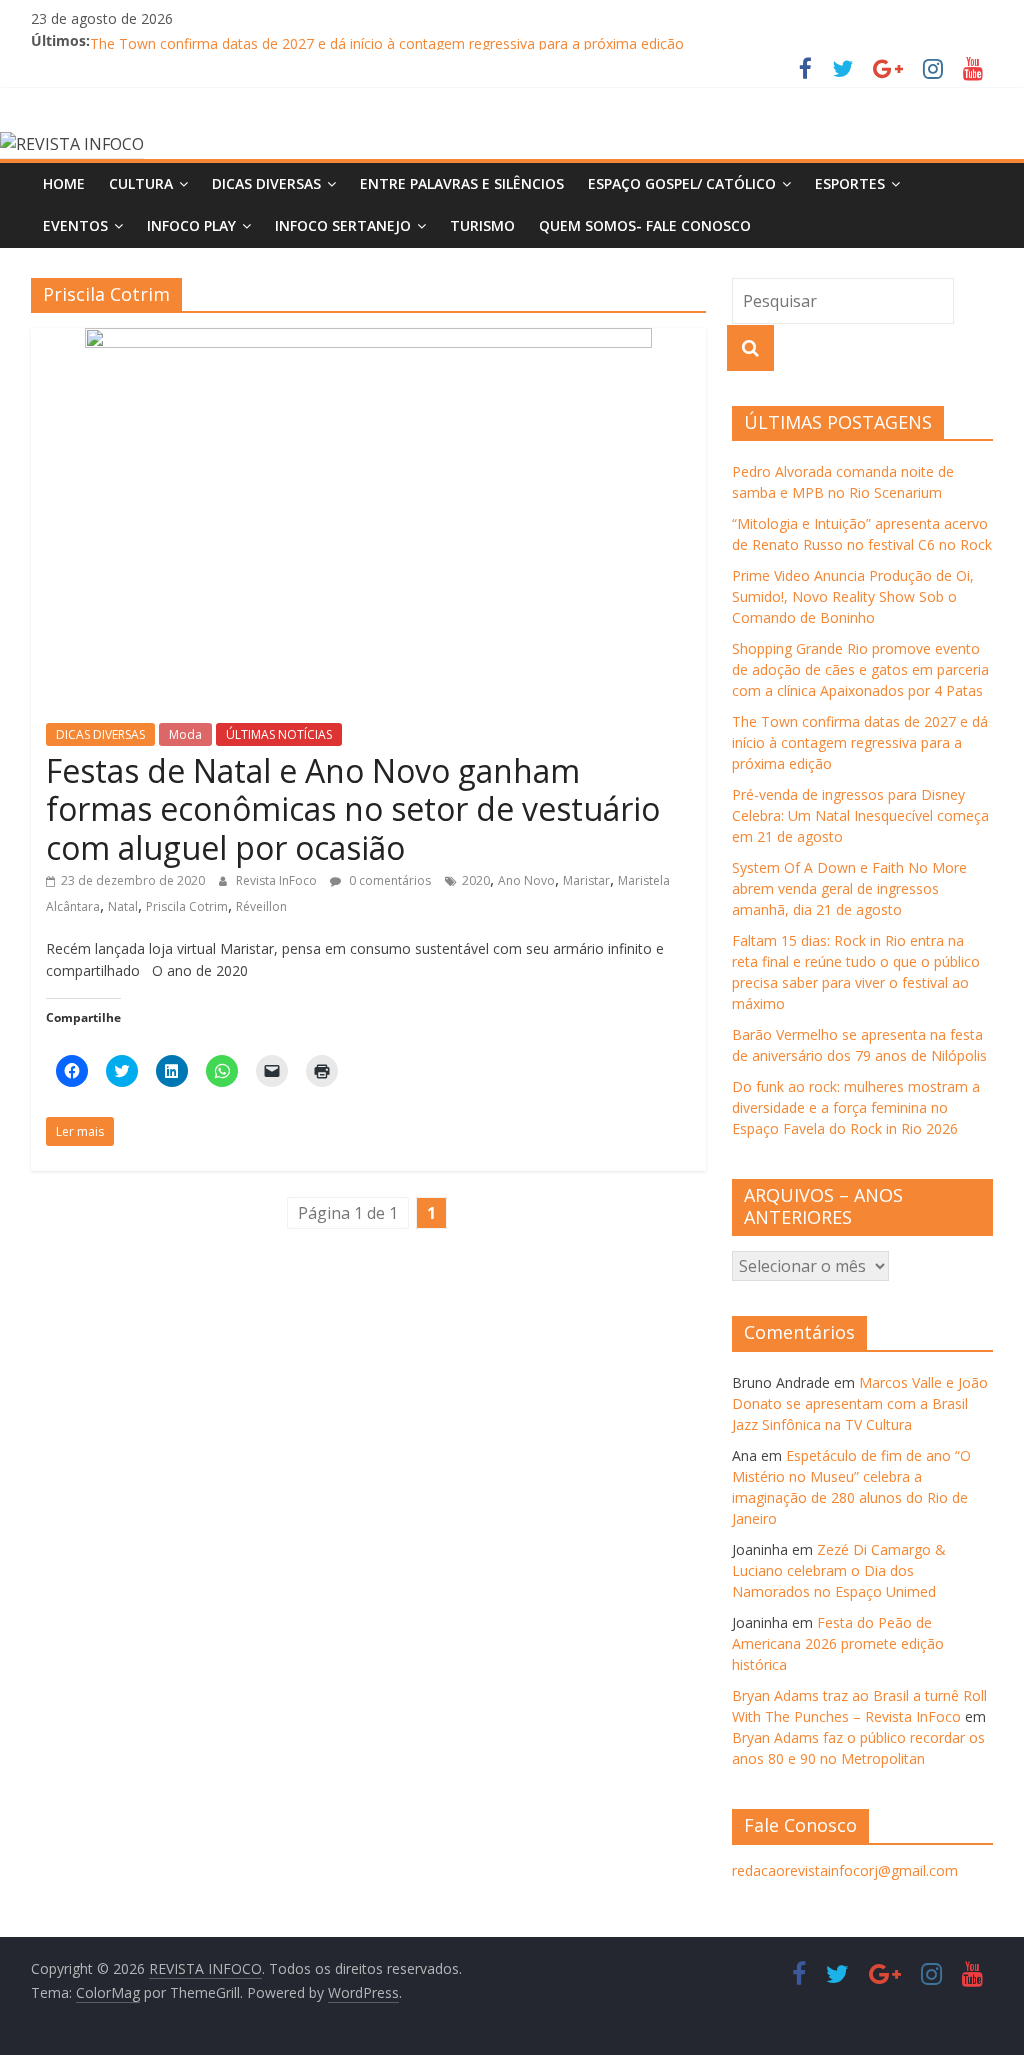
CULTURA (141, 183)
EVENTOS (75, 225)
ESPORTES (850, 183)
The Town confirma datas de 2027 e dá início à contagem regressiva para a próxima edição (860, 742)
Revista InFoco (278, 880)
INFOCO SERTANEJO (343, 225)
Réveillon (261, 906)
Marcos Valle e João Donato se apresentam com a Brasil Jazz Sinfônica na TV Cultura (860, 1403)
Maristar (586, 880)
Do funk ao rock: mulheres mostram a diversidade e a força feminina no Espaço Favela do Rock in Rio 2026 (856, 1107)
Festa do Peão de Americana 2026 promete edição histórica (838, 1643)
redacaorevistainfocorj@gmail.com (845, 1870)
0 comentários (388, 880)
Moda (185, 734)
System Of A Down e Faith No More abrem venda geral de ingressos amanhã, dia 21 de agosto (849, 888)
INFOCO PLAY (191, 225)
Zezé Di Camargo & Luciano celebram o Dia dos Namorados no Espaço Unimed (839, 1570)
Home (64, 183)
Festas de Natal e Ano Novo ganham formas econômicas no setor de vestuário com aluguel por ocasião (353, 809)
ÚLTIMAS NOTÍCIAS (279, 734)
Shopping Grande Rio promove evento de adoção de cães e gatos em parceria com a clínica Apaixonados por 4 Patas (860, 669)
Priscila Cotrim (187, 906)
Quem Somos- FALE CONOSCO (645, 225)
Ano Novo (526, 880)
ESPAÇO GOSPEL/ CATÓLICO (682, 183)
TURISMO (482, 225)
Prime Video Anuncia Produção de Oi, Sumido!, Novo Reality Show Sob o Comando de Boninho (853, 596)
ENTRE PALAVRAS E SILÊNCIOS (462, 183)
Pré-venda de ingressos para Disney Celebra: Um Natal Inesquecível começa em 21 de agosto (860, 815)
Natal (123, 906)
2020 (476, 880)
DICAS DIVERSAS (266, 183)
